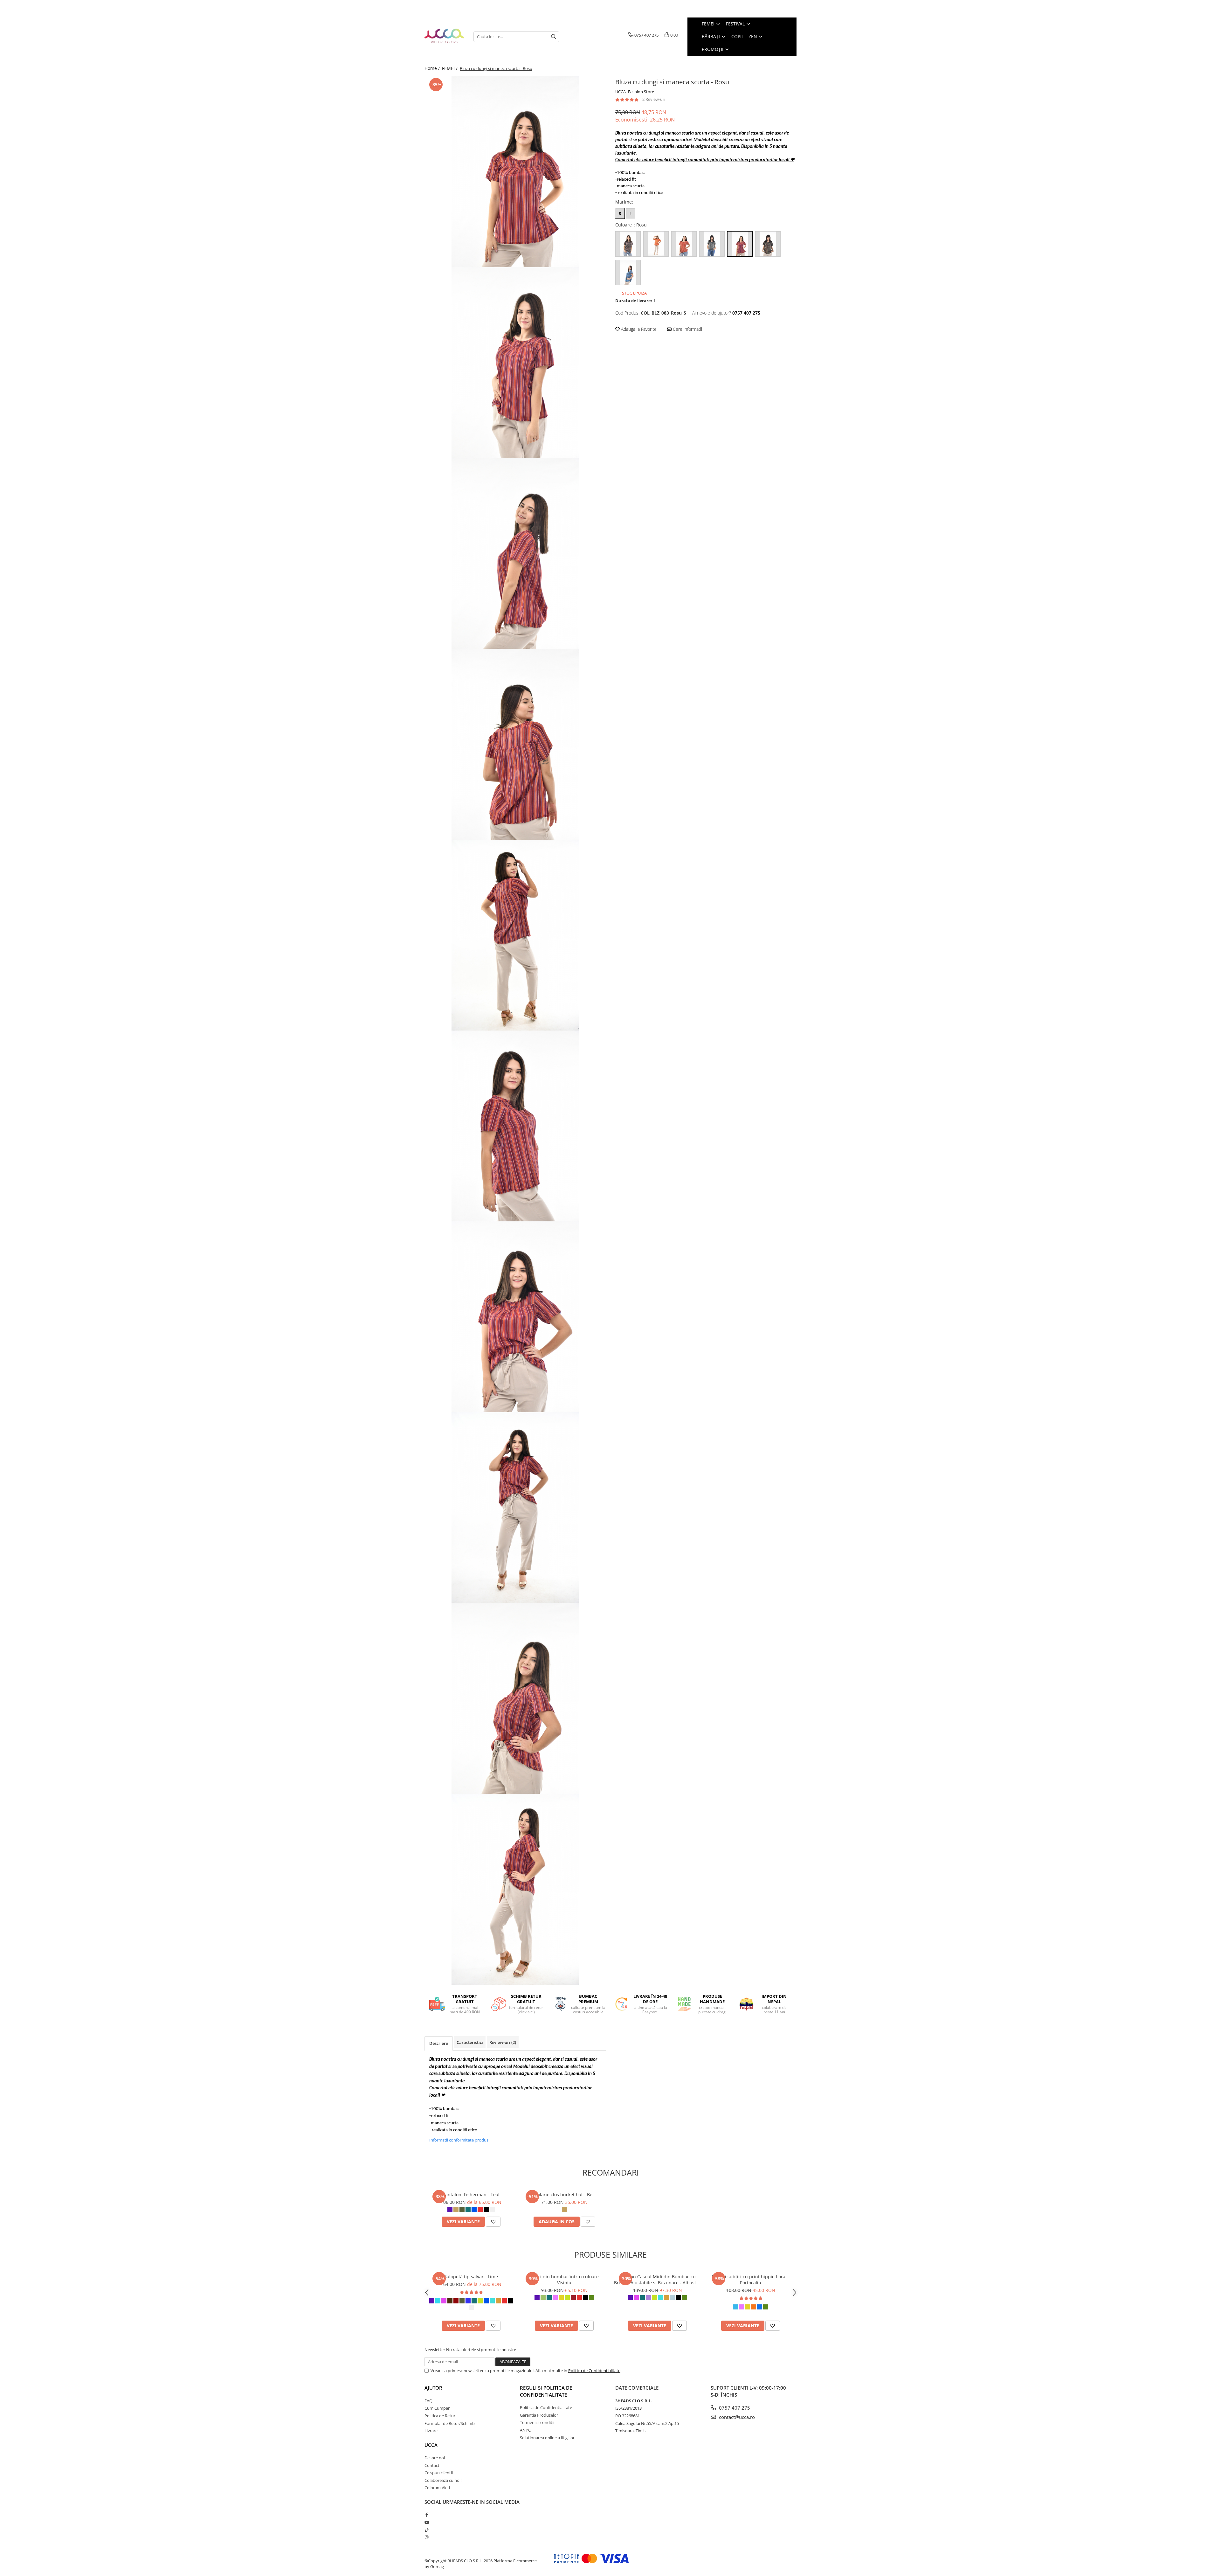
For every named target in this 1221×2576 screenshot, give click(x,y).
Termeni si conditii (537, 2422)
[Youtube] (427, 2522)
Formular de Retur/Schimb (450, 2423)
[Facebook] (427, 2515)
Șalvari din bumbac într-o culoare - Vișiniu (564, 2280)
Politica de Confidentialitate (594, 2371)
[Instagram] (427, 2537)
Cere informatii (687, 329)
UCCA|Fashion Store (635, 92)
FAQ (428, 2401)
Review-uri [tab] (503, 2042)
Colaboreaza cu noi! (443, 2480)
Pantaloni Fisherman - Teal (471, 2194)
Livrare (431, 2431)
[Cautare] (554, 37)
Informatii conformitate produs (459, 2140)
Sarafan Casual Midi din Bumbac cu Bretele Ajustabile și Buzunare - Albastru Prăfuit (657, 2280)
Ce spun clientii (439, 2473)
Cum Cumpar (437, 2408)
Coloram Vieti (437, 2488)
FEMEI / (450, 68)
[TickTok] (427, 2530)
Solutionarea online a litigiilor (547, 2438)
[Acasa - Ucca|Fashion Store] (444, 36)
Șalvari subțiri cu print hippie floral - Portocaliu (751, 2280)
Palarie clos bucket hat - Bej (564, 2194)
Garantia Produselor (539, 2415)
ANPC (525, 2430)
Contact (432, 2465)
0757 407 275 (734, 2408)
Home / (433, 68)
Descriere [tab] (439, 2043)
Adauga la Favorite (638, 329)
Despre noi (435, 2458)
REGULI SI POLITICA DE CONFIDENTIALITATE (546, 2391)
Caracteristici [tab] (470, 2042)
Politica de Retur (440, 2416)
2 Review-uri (654, 99)
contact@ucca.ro (736, 2417)
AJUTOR (433, 2388)
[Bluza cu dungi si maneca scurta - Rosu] (515, 172)
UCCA (431, 2445)
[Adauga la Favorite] (493, 2222)
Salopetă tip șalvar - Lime (471, 2277)
